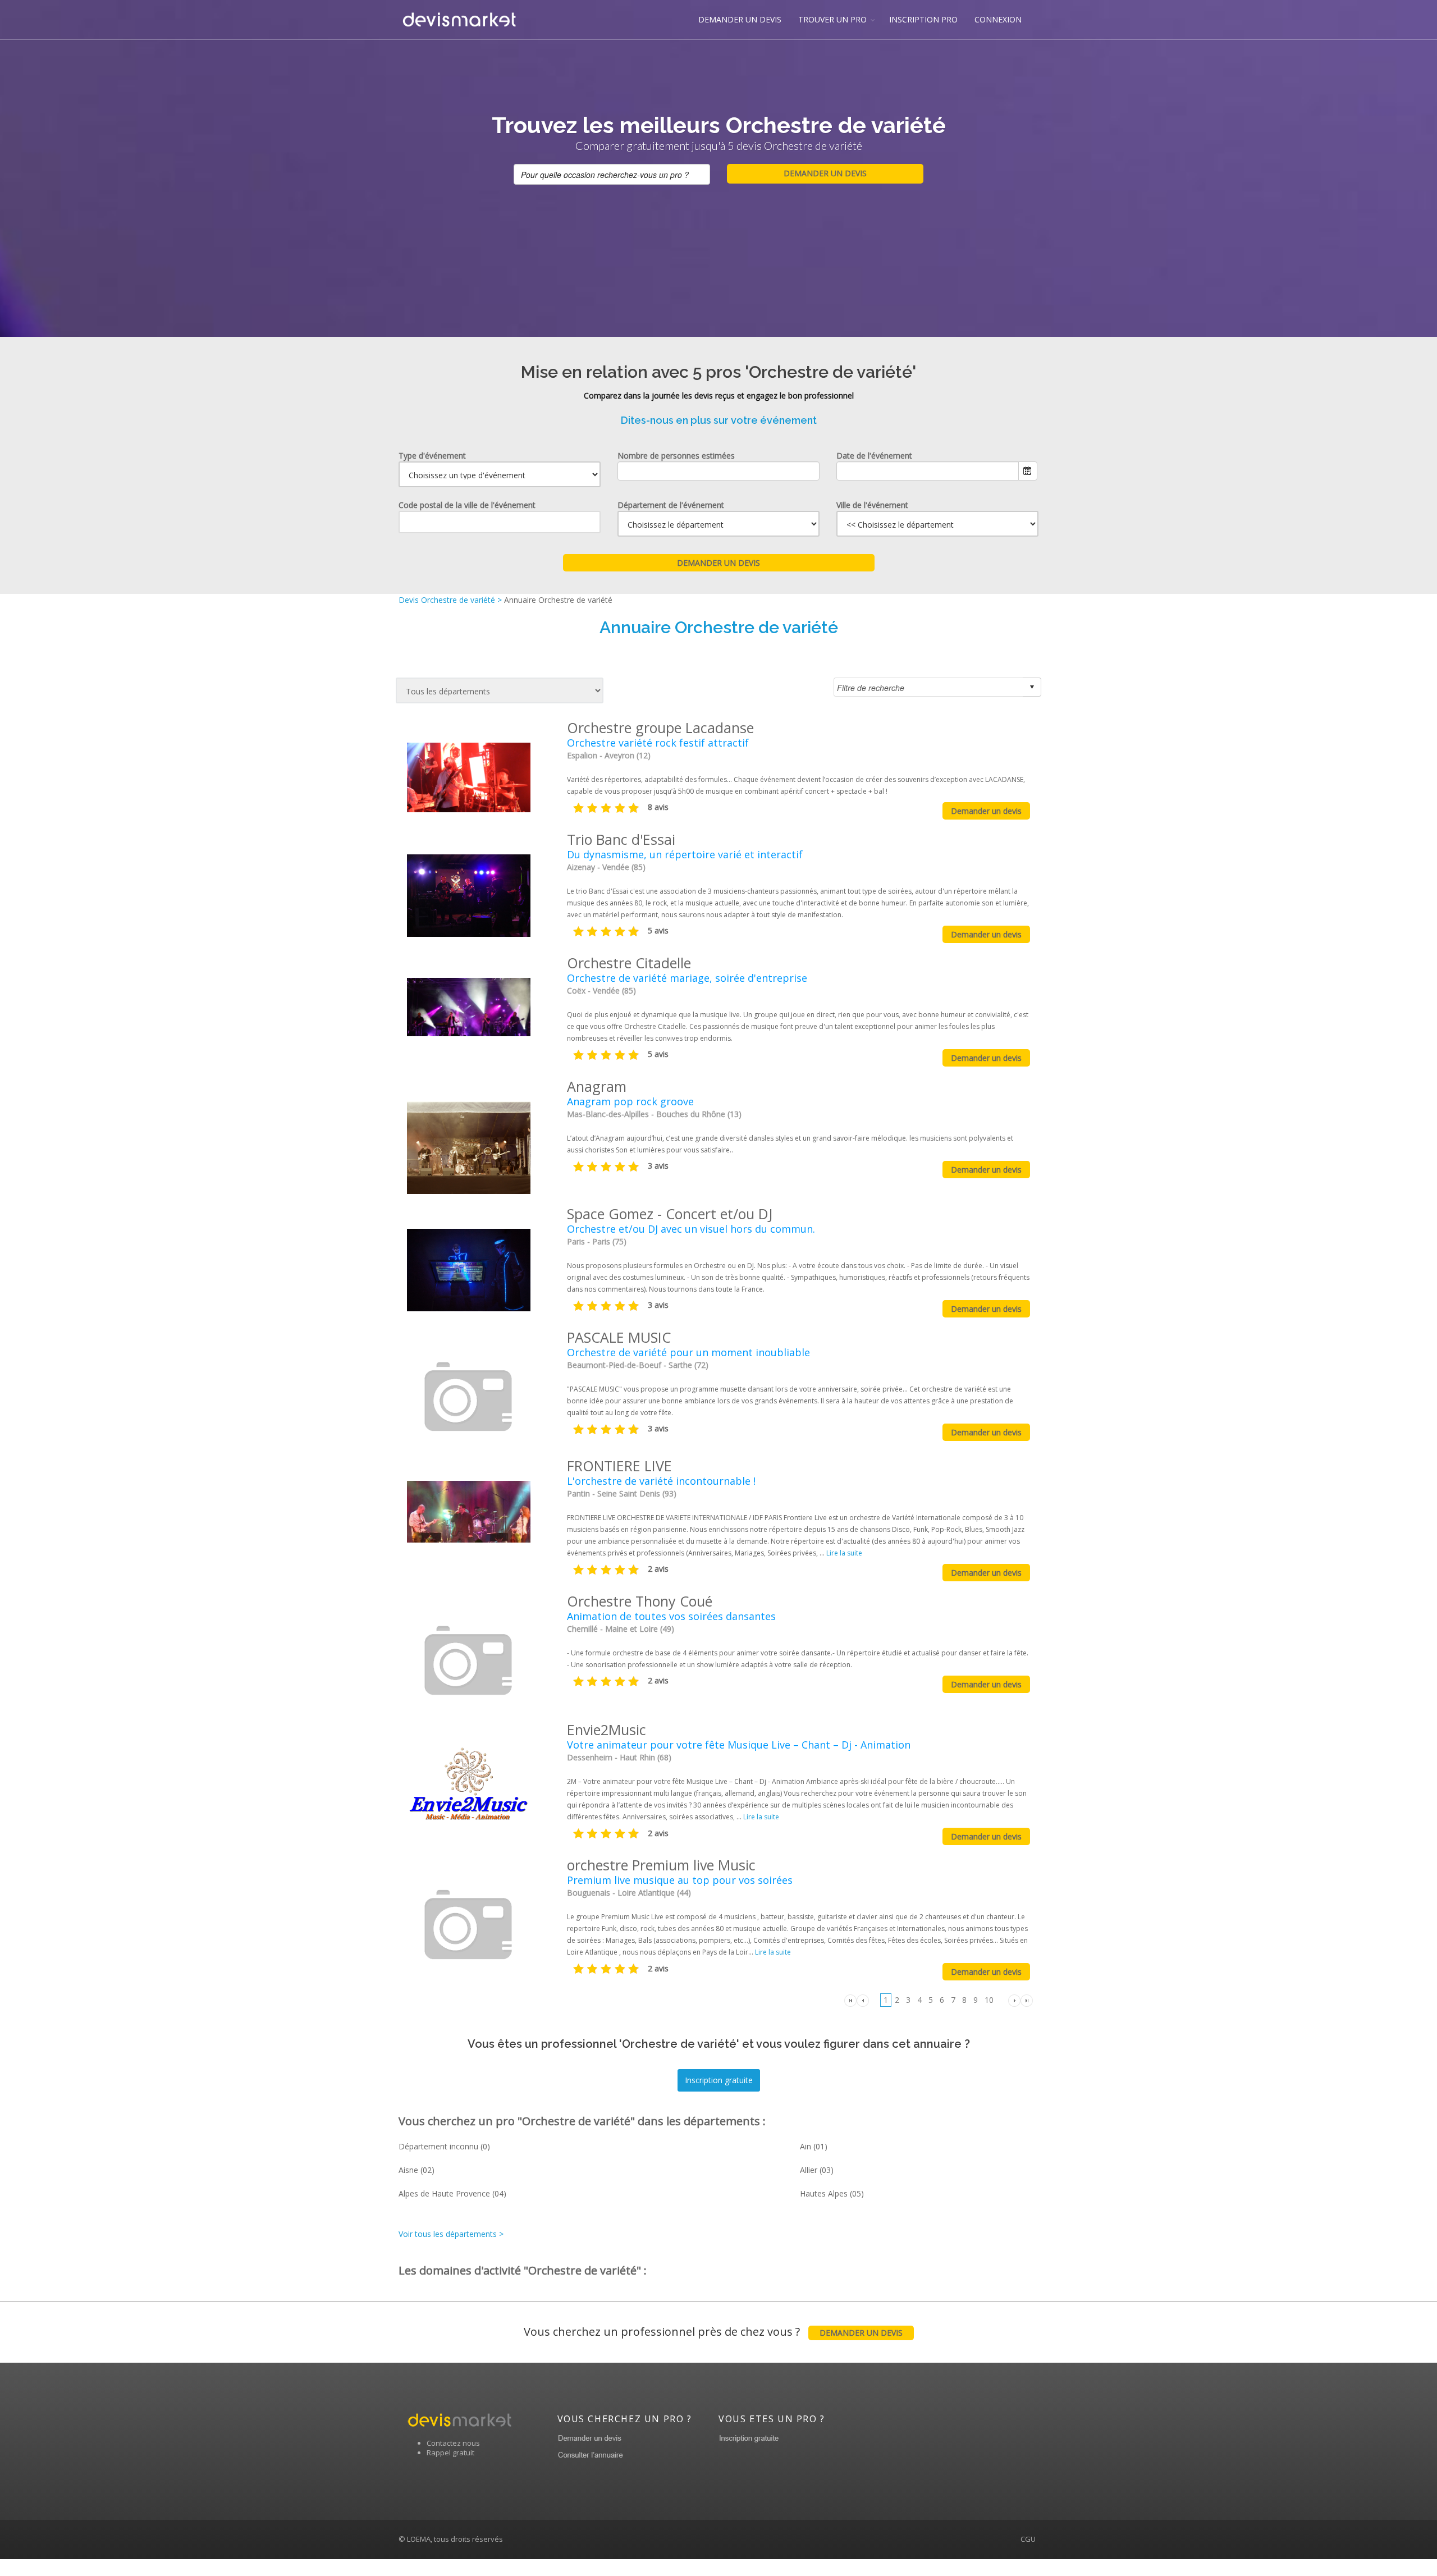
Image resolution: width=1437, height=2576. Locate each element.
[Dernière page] (1027, 1999)
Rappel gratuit (450, 2453)
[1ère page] (850, 1999)
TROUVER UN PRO (832, 19)
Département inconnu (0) (444, 2146)
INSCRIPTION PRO (923, 19)
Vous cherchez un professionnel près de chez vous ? (713, 2332)
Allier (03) (817, 2170)
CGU (1028, 2539)
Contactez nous (453, 2443)
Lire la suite (844, 1553)
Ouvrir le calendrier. (1028, 471)
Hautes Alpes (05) (832, 2193)
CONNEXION (998, 19)
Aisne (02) (417, 2170)
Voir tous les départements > (451, 2234)
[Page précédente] (863, 1999)
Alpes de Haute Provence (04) (452, 2193)
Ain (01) (814, 2146)
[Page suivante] (1014, 1999)
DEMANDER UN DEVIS (740, 19)
